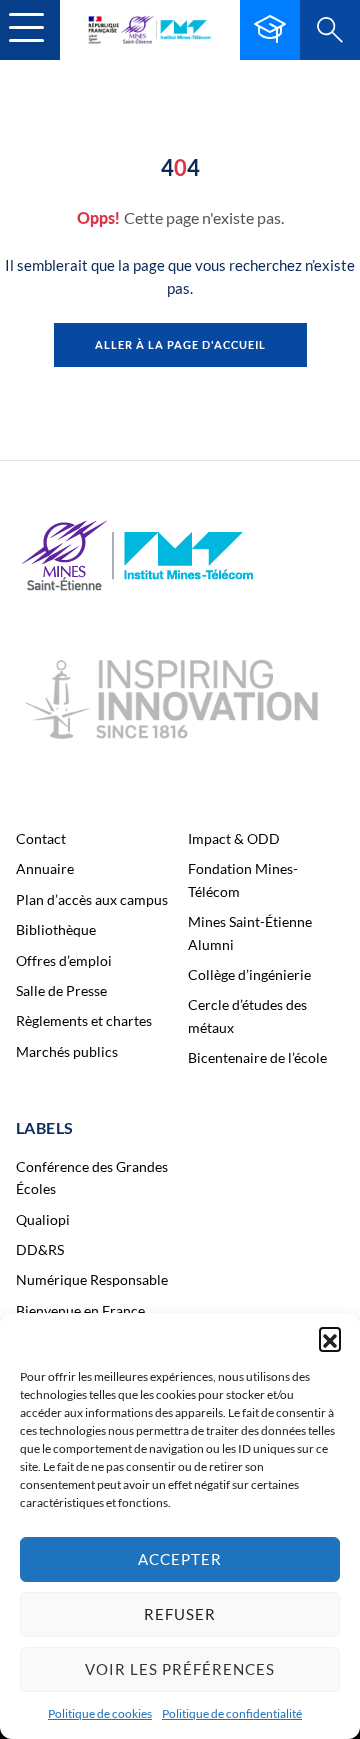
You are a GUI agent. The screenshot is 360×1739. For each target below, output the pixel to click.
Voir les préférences (180, 1669)
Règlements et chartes (84, 1020)
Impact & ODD (234, 838)
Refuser (180, 1614)
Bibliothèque (56, 929)
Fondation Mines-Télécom (243, 879)
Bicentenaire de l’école (257, 1057)
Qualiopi (43, 1219)
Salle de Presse (61, 990)
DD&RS (40, 1249)
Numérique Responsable (92, 1279)
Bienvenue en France (80, 1310)
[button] (330, 1338)
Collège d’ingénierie (249, 974)
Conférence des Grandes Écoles (92, 1177)
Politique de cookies (100, 1713)
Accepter (180, 1559)
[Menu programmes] (270, 30)
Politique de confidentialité (232, 1713)
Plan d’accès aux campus (92, 899)
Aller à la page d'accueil (180, 344)
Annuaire (45, 868)
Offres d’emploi (64, 960)
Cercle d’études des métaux (247, 1015)
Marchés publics (67, 1051)
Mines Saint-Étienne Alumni (250, 932)
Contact (41, 838)
